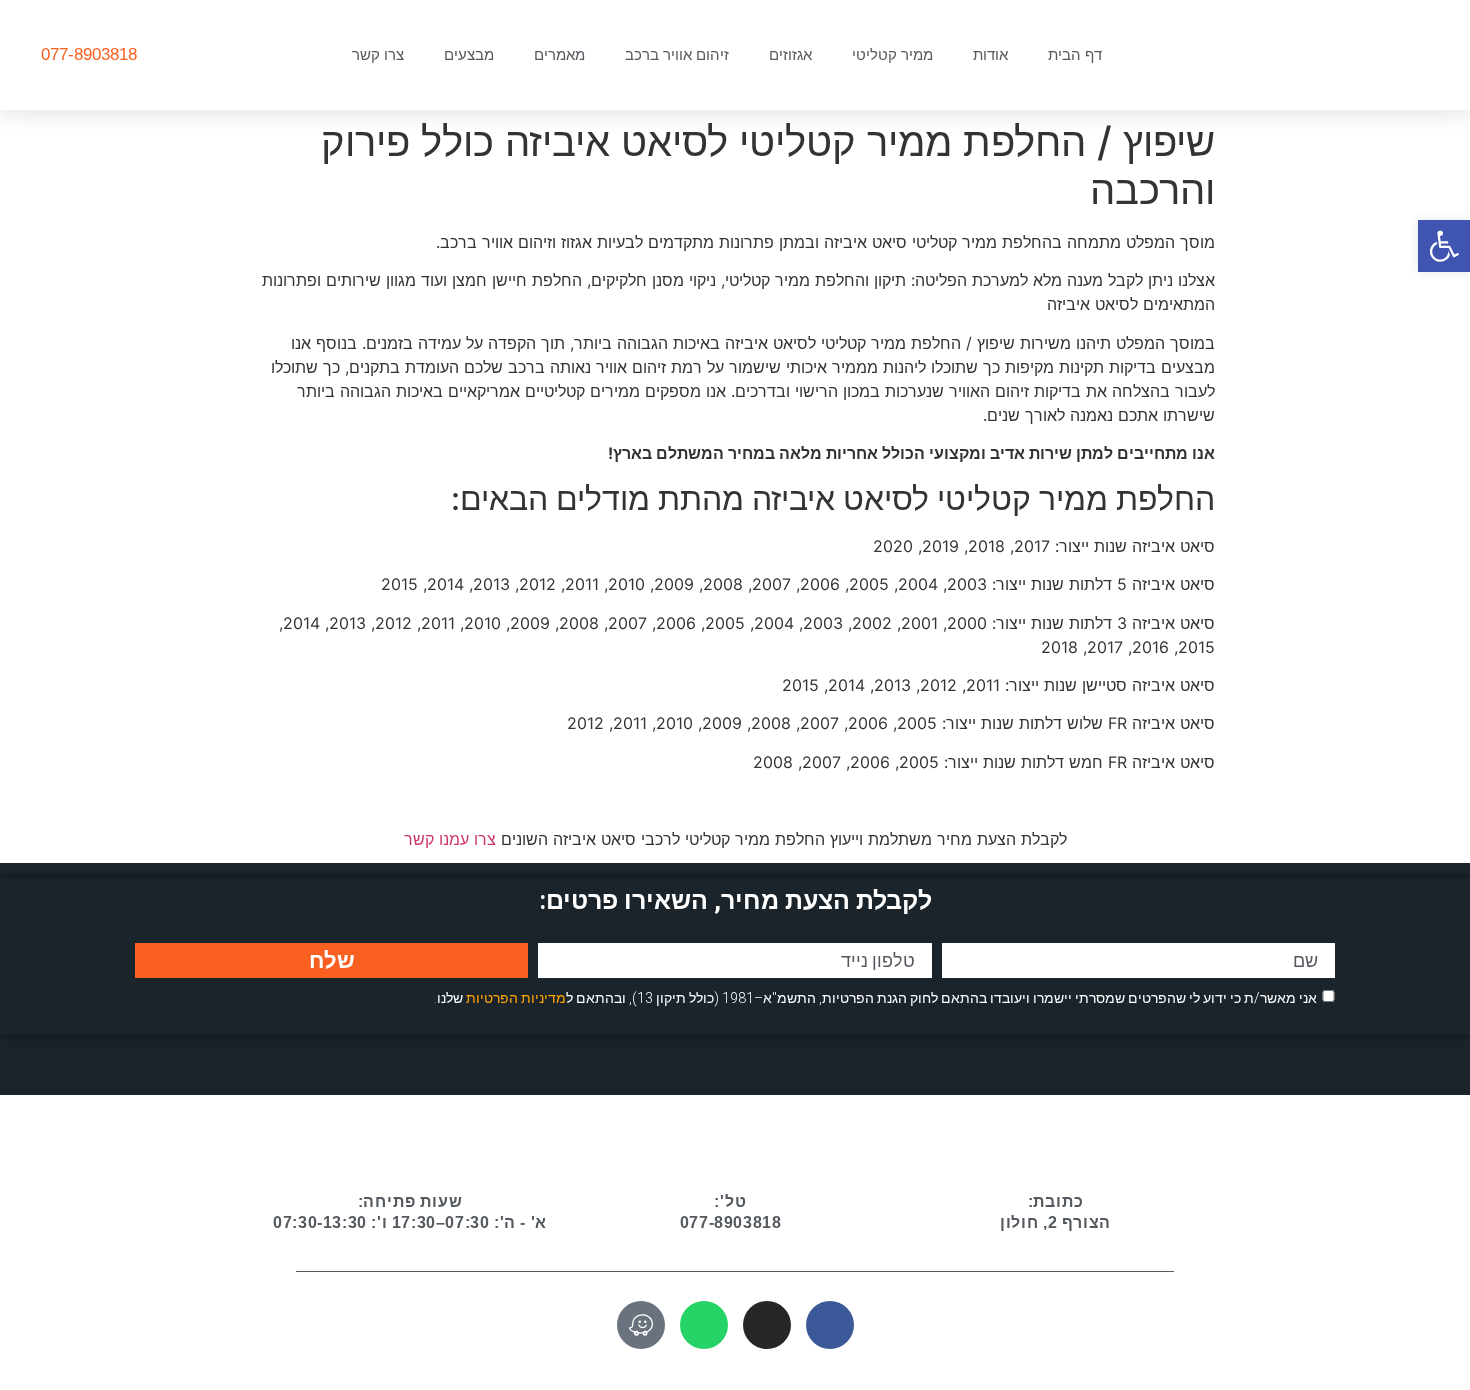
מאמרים (559, 54)
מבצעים (469, 54)
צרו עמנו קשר (450, 839)
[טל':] (731, 1153)
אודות (990, 54)
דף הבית (1075, 54)
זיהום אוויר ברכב (677, 54)
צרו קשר (378, 54)
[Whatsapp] (704, 1325)
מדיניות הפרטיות (516, 998)
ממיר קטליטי (892, 54)
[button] (1444, 246)
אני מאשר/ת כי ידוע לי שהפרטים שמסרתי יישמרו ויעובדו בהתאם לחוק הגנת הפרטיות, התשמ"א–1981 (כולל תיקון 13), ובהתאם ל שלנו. (875, 998)
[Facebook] (830, 1325)
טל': (730, 1201)
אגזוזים (790, 54)
